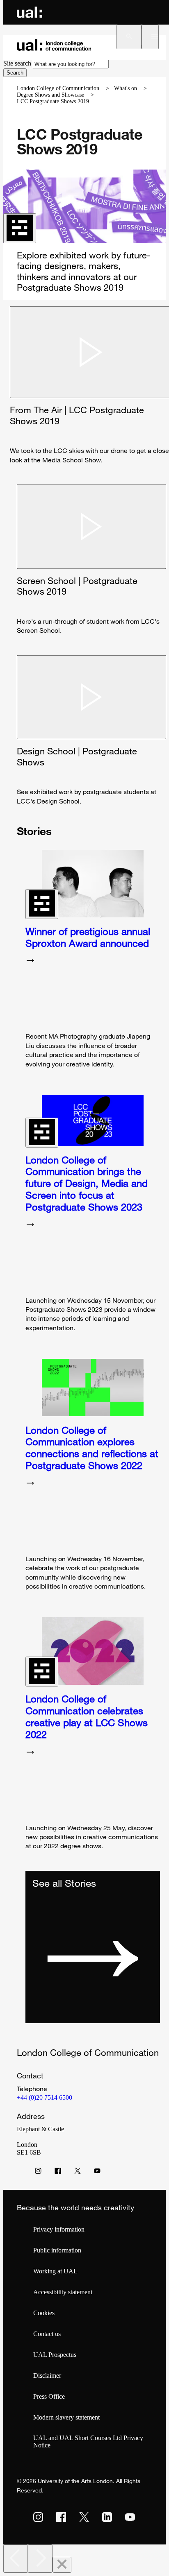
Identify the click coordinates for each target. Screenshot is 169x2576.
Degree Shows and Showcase (50, 95)
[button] (129, 37)
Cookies (44, 2313)
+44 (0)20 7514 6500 (45, 2097)
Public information (57, 2250)
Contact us (47, 2334)
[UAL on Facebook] (61, 2517)
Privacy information (59, 2229)
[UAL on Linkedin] (107, 2517)
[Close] (62, 2565)
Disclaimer (47, 2376)
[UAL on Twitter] (84, 2517)
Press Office (49, 2396)
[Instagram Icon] (38, 2173)
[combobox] (71, 64)
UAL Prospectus (55, 2355)
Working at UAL (55, 2271)
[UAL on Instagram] (38, 2517)
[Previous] (16, 2559)
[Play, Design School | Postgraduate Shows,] (91, 697)
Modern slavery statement (66, 2417)
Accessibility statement (63, 2292)
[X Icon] (78, 2173)
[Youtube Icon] (97, 2173)
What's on (126, 88)
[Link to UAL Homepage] (30, 12)
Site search (17, 63)
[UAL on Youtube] (130, 2517)
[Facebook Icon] (58, 2173)
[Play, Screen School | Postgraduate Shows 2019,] (91, 527)
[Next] (40, 2559)
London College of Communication (58, 88)
